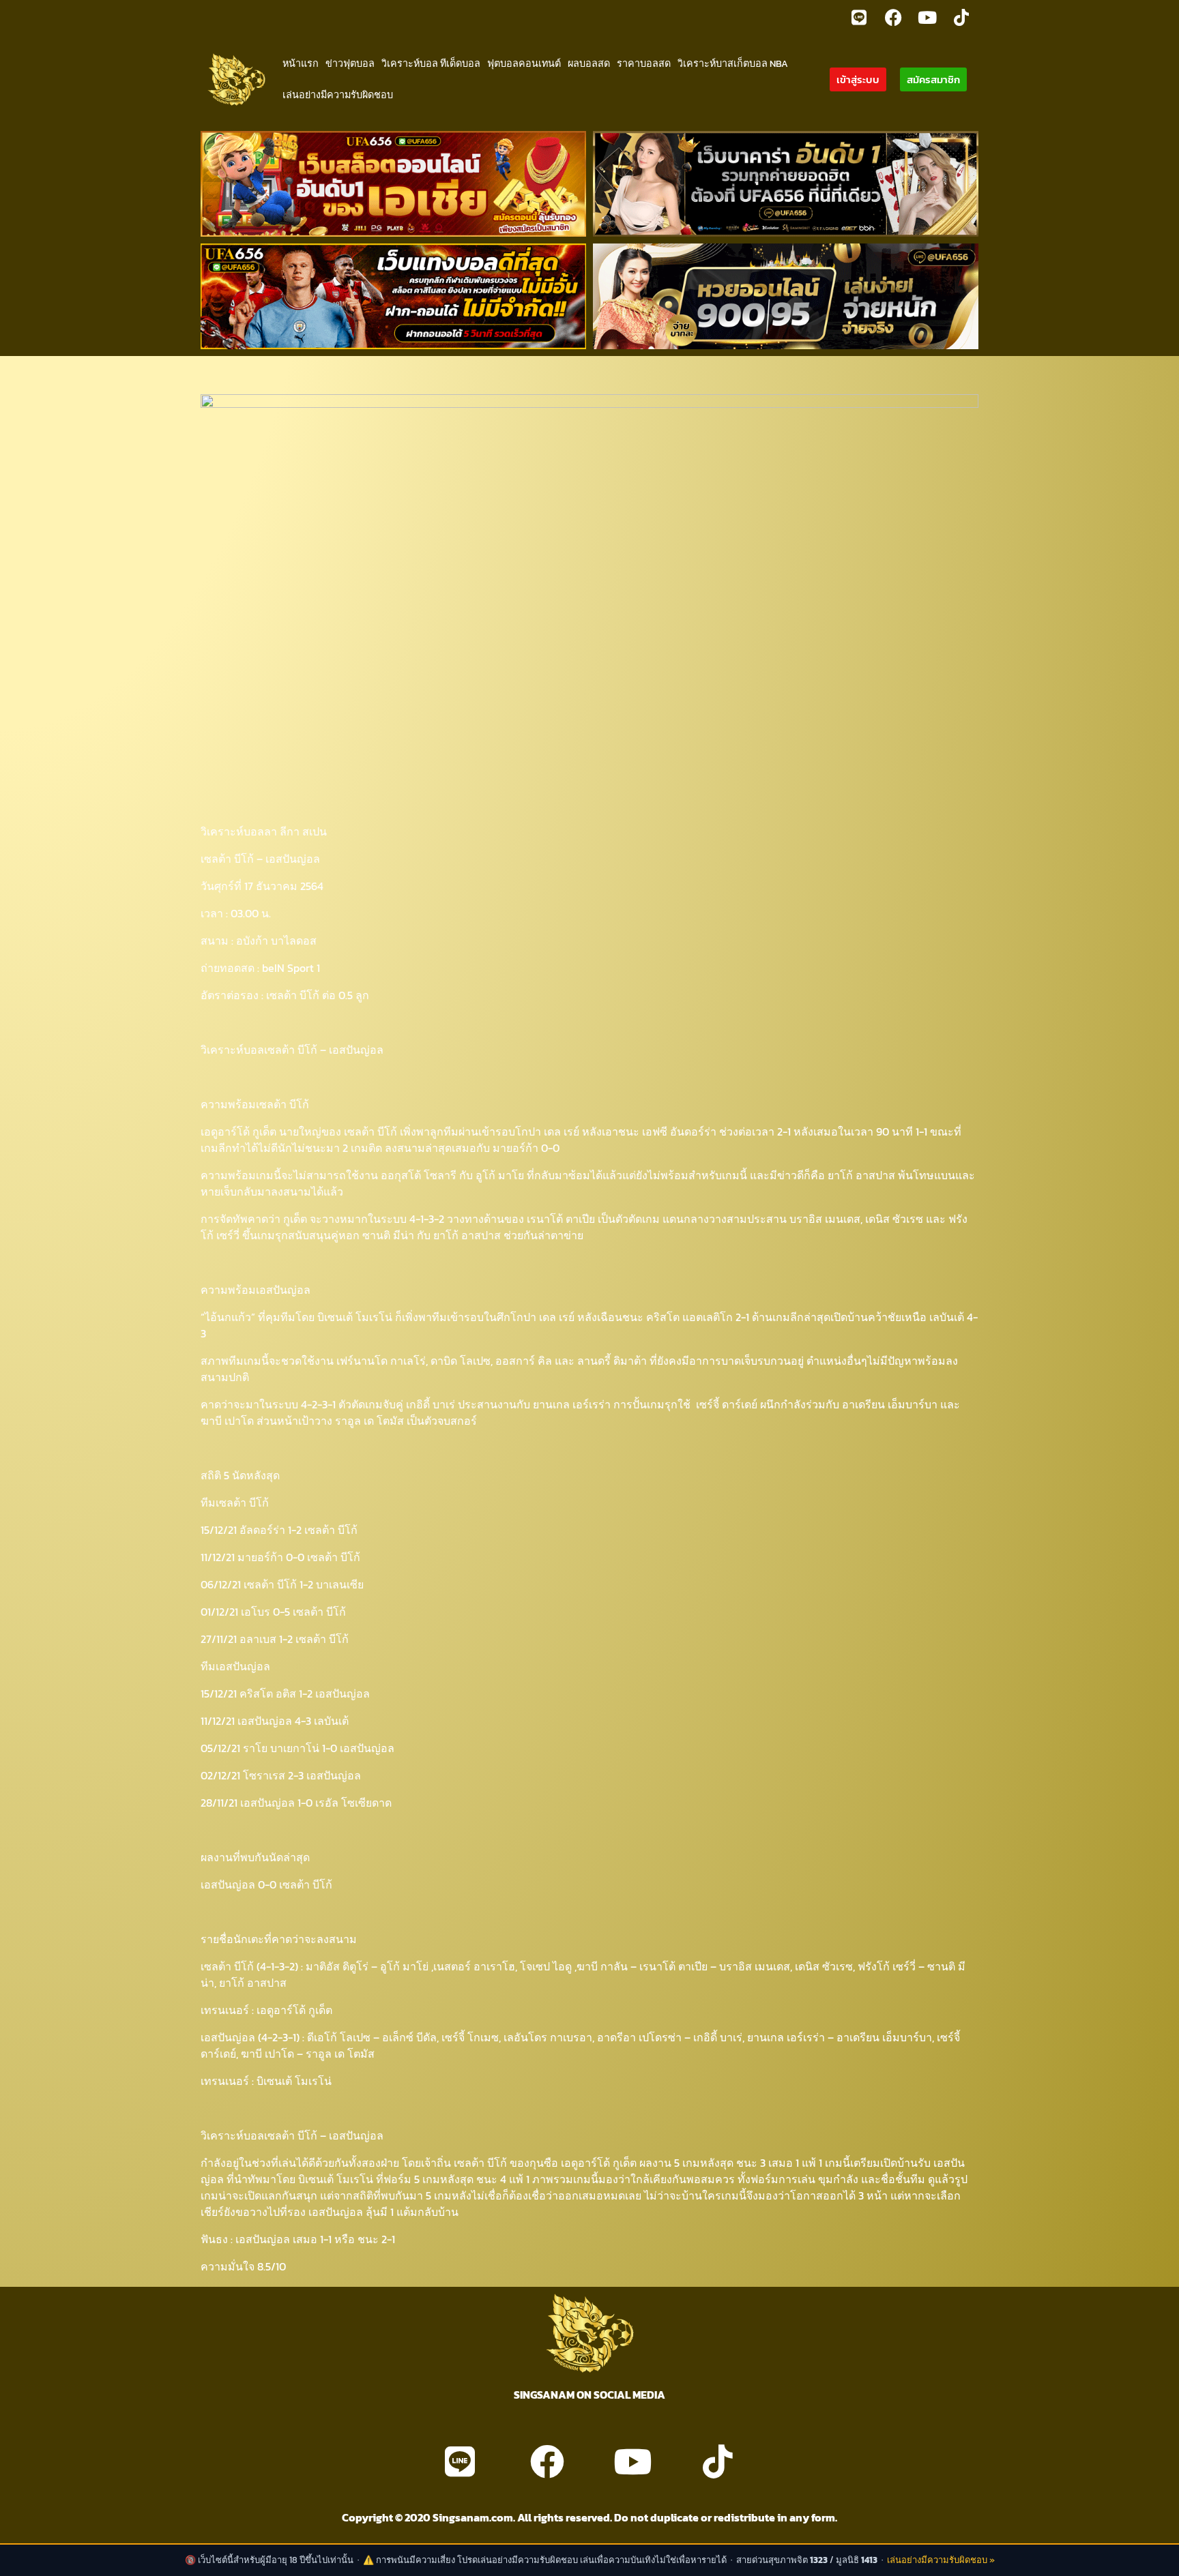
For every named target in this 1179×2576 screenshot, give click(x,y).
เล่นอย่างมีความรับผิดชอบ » (941, 2560)
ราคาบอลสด (644, 63)
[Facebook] (893, 17)
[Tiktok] (961, 17)
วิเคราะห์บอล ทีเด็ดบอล (431, 63)
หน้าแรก (301, 63)
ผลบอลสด (589, 63)
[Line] (859, 17)
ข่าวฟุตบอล (350, 63)
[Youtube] (927, 17)
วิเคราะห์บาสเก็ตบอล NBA (733, 63)
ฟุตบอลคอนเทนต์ (524, 63)
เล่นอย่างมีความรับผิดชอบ (338, 95)
